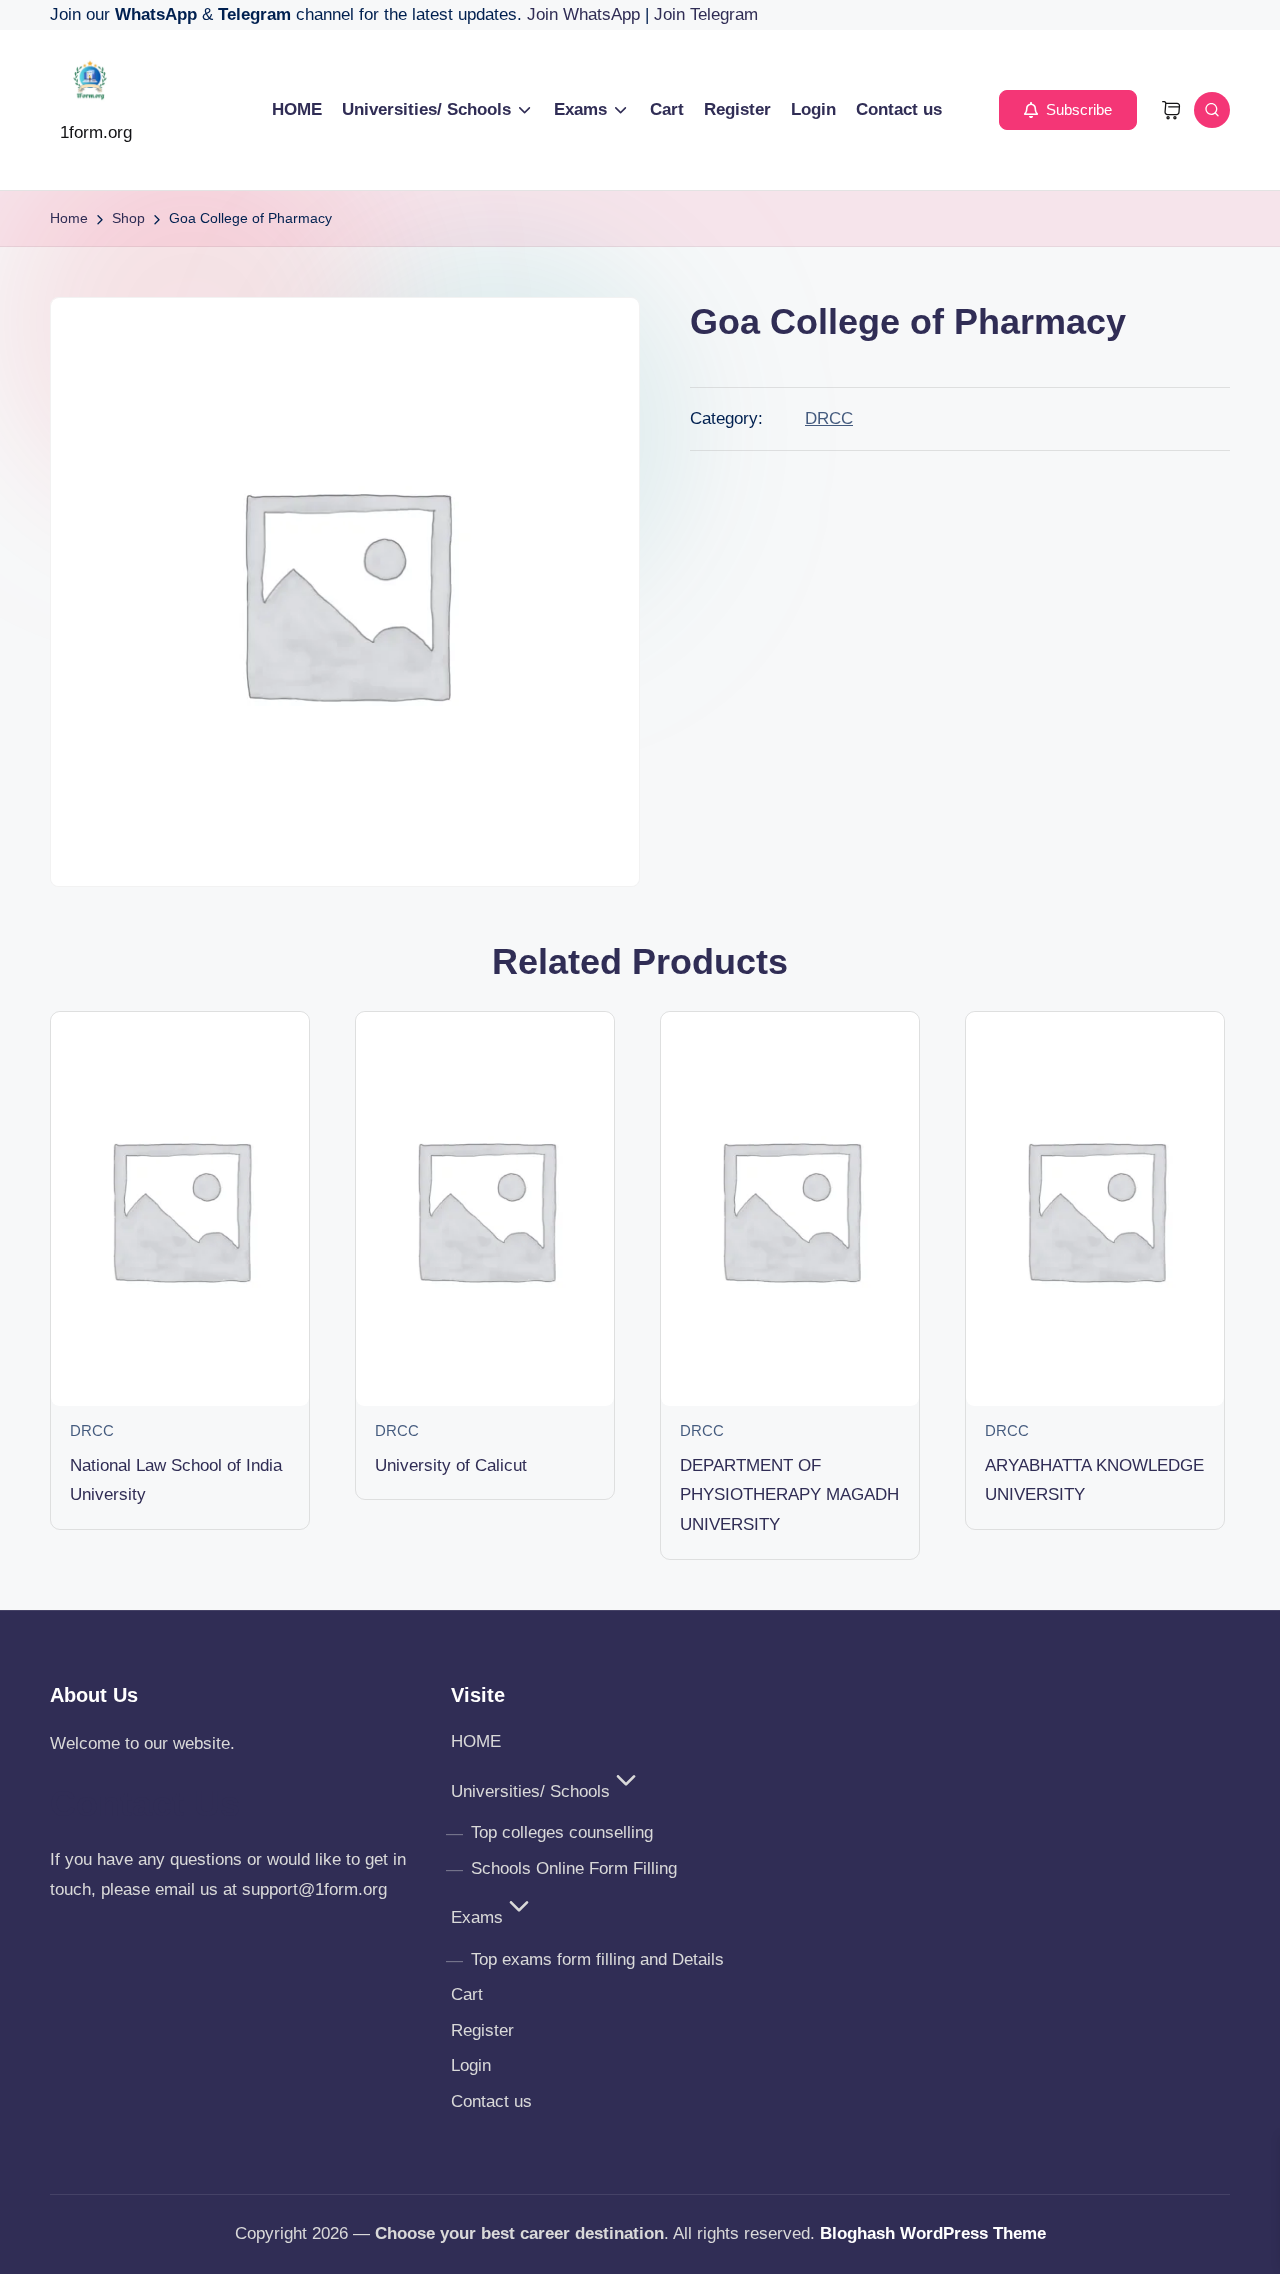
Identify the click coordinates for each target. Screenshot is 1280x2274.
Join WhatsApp (586, 14)
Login (471, 2065)
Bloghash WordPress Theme (933, 2233)
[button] (1068, 110)
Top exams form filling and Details (597, 1959)
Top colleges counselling (562, 1832)
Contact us (491, 2101)
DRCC (829, 418)
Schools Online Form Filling (574, 1868)
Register (482, 2030)
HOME (476, 1741)
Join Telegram (706, 14)
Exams (477, 1917)
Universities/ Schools (530, 1791)
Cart (467, 1994)
